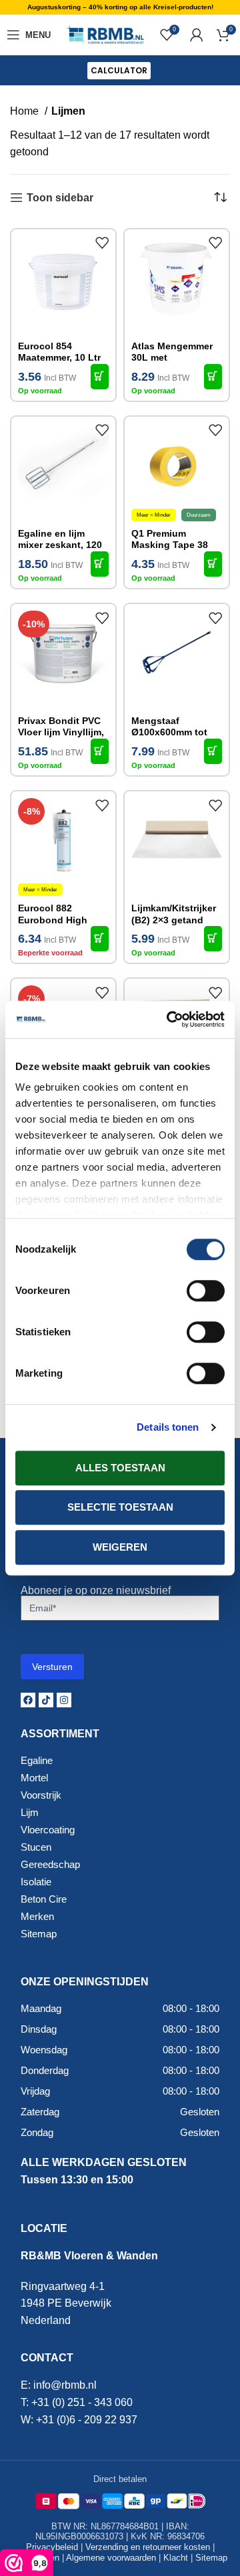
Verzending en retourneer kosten (148, 2547)
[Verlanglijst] (102, 243)
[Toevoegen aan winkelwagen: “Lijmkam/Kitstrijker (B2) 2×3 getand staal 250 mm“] (213, 939)
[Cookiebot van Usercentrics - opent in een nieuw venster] (169, 1019)
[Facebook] (28, 1700)
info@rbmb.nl (65, 2385)
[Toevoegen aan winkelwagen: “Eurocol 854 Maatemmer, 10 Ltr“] (100, 377)
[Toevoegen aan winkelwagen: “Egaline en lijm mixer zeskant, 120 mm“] (100, 564)
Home (26, 111)
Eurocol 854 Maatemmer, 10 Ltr (59, 352)
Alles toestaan (120, 1468)
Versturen (52, 1667)
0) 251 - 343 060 (94, 2402)
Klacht (176, 2558)
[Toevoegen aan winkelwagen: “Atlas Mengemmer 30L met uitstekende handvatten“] (213, 377)
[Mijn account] (197, 35)
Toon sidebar (60, 198)
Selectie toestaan (120, 1507)
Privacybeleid (52, 2547)
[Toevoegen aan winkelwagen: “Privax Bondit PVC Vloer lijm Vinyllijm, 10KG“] (100, 751)
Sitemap (211, 2558)
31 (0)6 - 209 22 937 (90, 2420)
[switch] (206, 1291)
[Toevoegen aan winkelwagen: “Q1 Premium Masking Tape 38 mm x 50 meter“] (213, 564)
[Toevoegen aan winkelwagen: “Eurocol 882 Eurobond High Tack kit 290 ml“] (100, 939)
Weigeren (120, 1547)
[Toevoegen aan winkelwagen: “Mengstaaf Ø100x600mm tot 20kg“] (213, 751)
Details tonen (168, 1427)
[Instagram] (64, 1700)
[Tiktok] (46, 1700)
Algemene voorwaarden (111, 2558)
